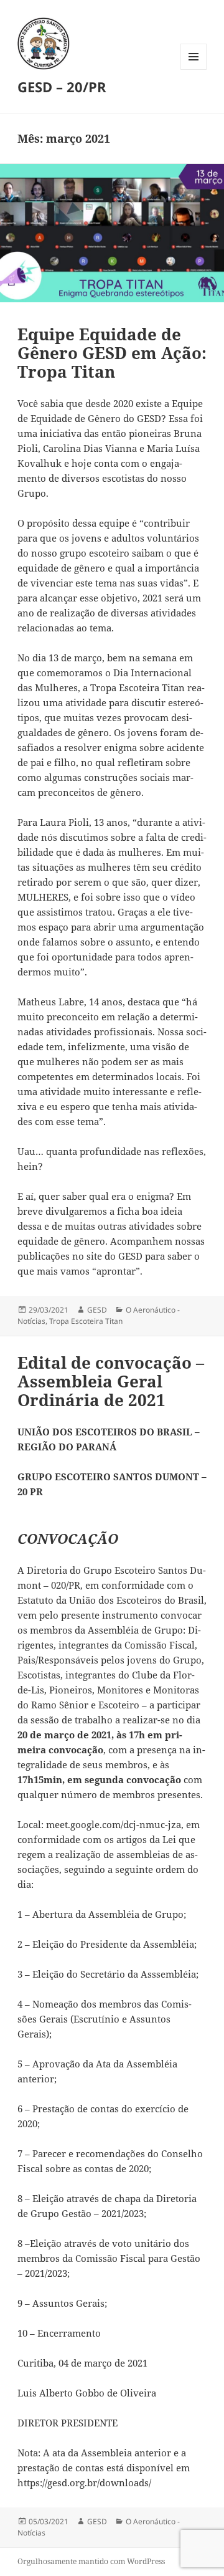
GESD (97, 1310)
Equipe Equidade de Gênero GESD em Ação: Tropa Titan (112, 353)
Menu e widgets (194, 69)
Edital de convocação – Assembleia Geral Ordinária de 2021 (111, 1381)
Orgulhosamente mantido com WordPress (91, 2561)
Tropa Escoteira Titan (86, 1321)
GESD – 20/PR (62, 87)
